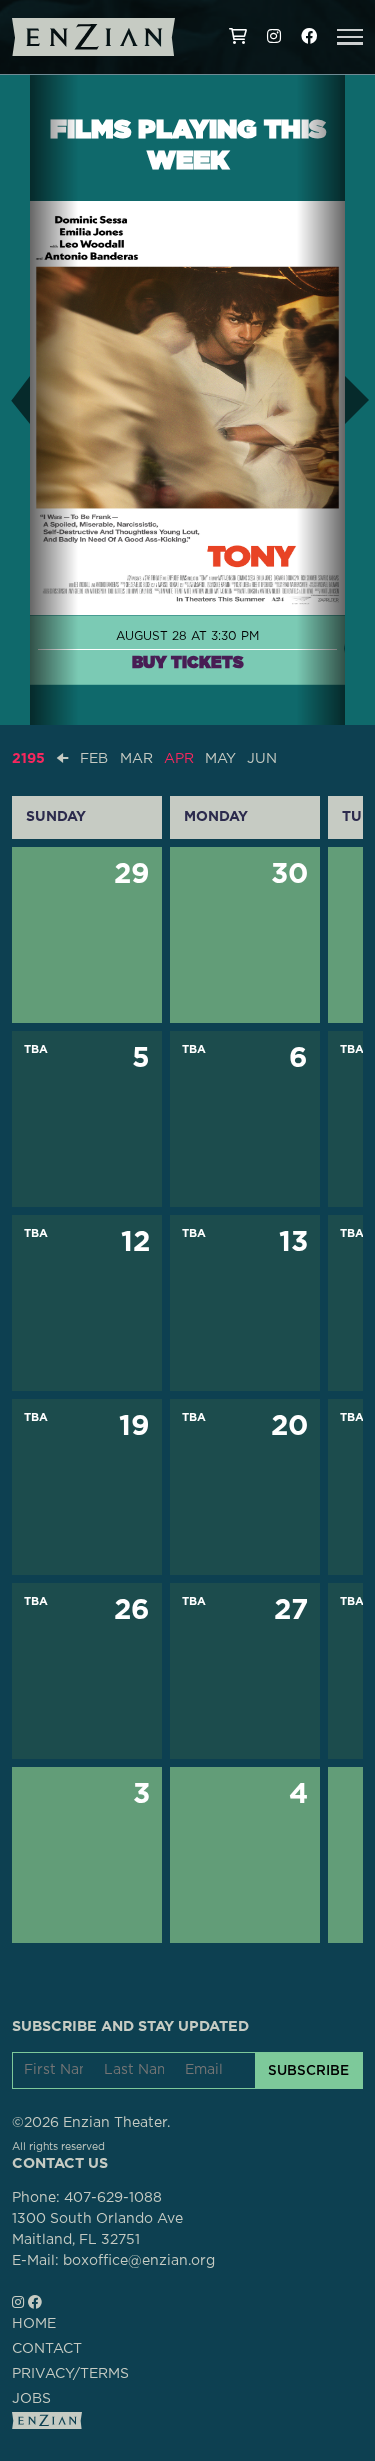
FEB (94, 759)
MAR (136, 759)
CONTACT (47, 2349)
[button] (350, 37)
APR (179, 759)
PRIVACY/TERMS (70, 2374)
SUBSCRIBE (308, 2070)
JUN (262, 759)
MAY (220, 759)
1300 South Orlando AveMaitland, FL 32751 (97, 2229)
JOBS (31, 2399)
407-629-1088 (113, 2198)
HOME (34, 2324)
